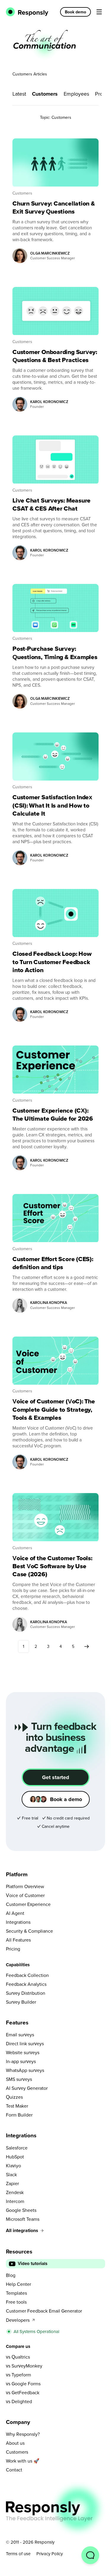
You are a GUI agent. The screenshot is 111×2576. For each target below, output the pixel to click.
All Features (18, 1940)
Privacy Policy (50, 2554)
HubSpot (15, 2157)
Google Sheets (21, 2210)
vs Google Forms (23, 2384)
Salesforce (17, 2148)
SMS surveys (19, 2079)
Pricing (13, 1949)
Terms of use (18, 2554)
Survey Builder (21, 2002)
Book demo (75, 12)
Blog (11, 2275)
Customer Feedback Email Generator (44, 2311)
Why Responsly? (23, 2434)
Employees (76, 94)
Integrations (18, 1922)
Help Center (18, 2284)
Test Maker (17, 2106)
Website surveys (23, 2052)
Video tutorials (33, 2264)
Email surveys (20, 2035)
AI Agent (15, 1913)
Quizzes (14, 2097)
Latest (19, 94)
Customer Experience (28, 1904)
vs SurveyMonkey (24, 2366)
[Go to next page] (87, 1646)
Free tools (16, 2302)
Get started (56, 1777)
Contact (14, 2470)
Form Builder (19, 2115)
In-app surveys (21, 2061)
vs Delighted (19, 2401)
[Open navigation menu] (99, 12)
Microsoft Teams (23, 2219)
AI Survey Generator (27, 2088)
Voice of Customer (25, 1895)
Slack (11, 2174)
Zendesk (15, 2192)
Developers (18, 2320)
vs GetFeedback (23, 2392)
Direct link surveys (25, 2043)
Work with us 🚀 (23, 2461)
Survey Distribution (26, 1993)
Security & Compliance (29, 1931)
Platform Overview (25, 1886)
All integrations (22, 2230)
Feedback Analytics (26, 1984)
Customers (45, 94)
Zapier (12, 2183)
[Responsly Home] (27, 12)
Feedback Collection (27, 1975)
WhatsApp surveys (25, 2070)
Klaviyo (13, 2166)
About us (15, 2443)
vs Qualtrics (18, 2357)
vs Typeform (18, 2375)
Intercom (15, 2201)
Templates (16, 2293)
